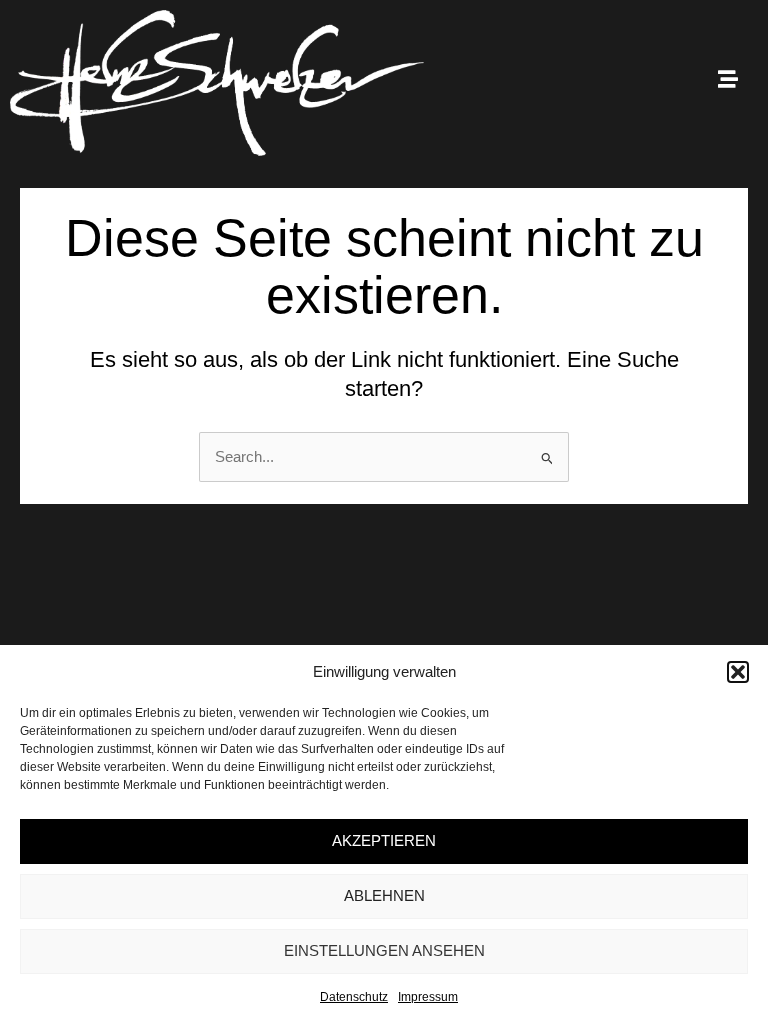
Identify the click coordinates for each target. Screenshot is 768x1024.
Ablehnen (384, 895)
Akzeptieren (384, 840)
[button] (738, 672)
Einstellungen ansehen (384, 950)
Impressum (428, 997)
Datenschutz (354, 997)
